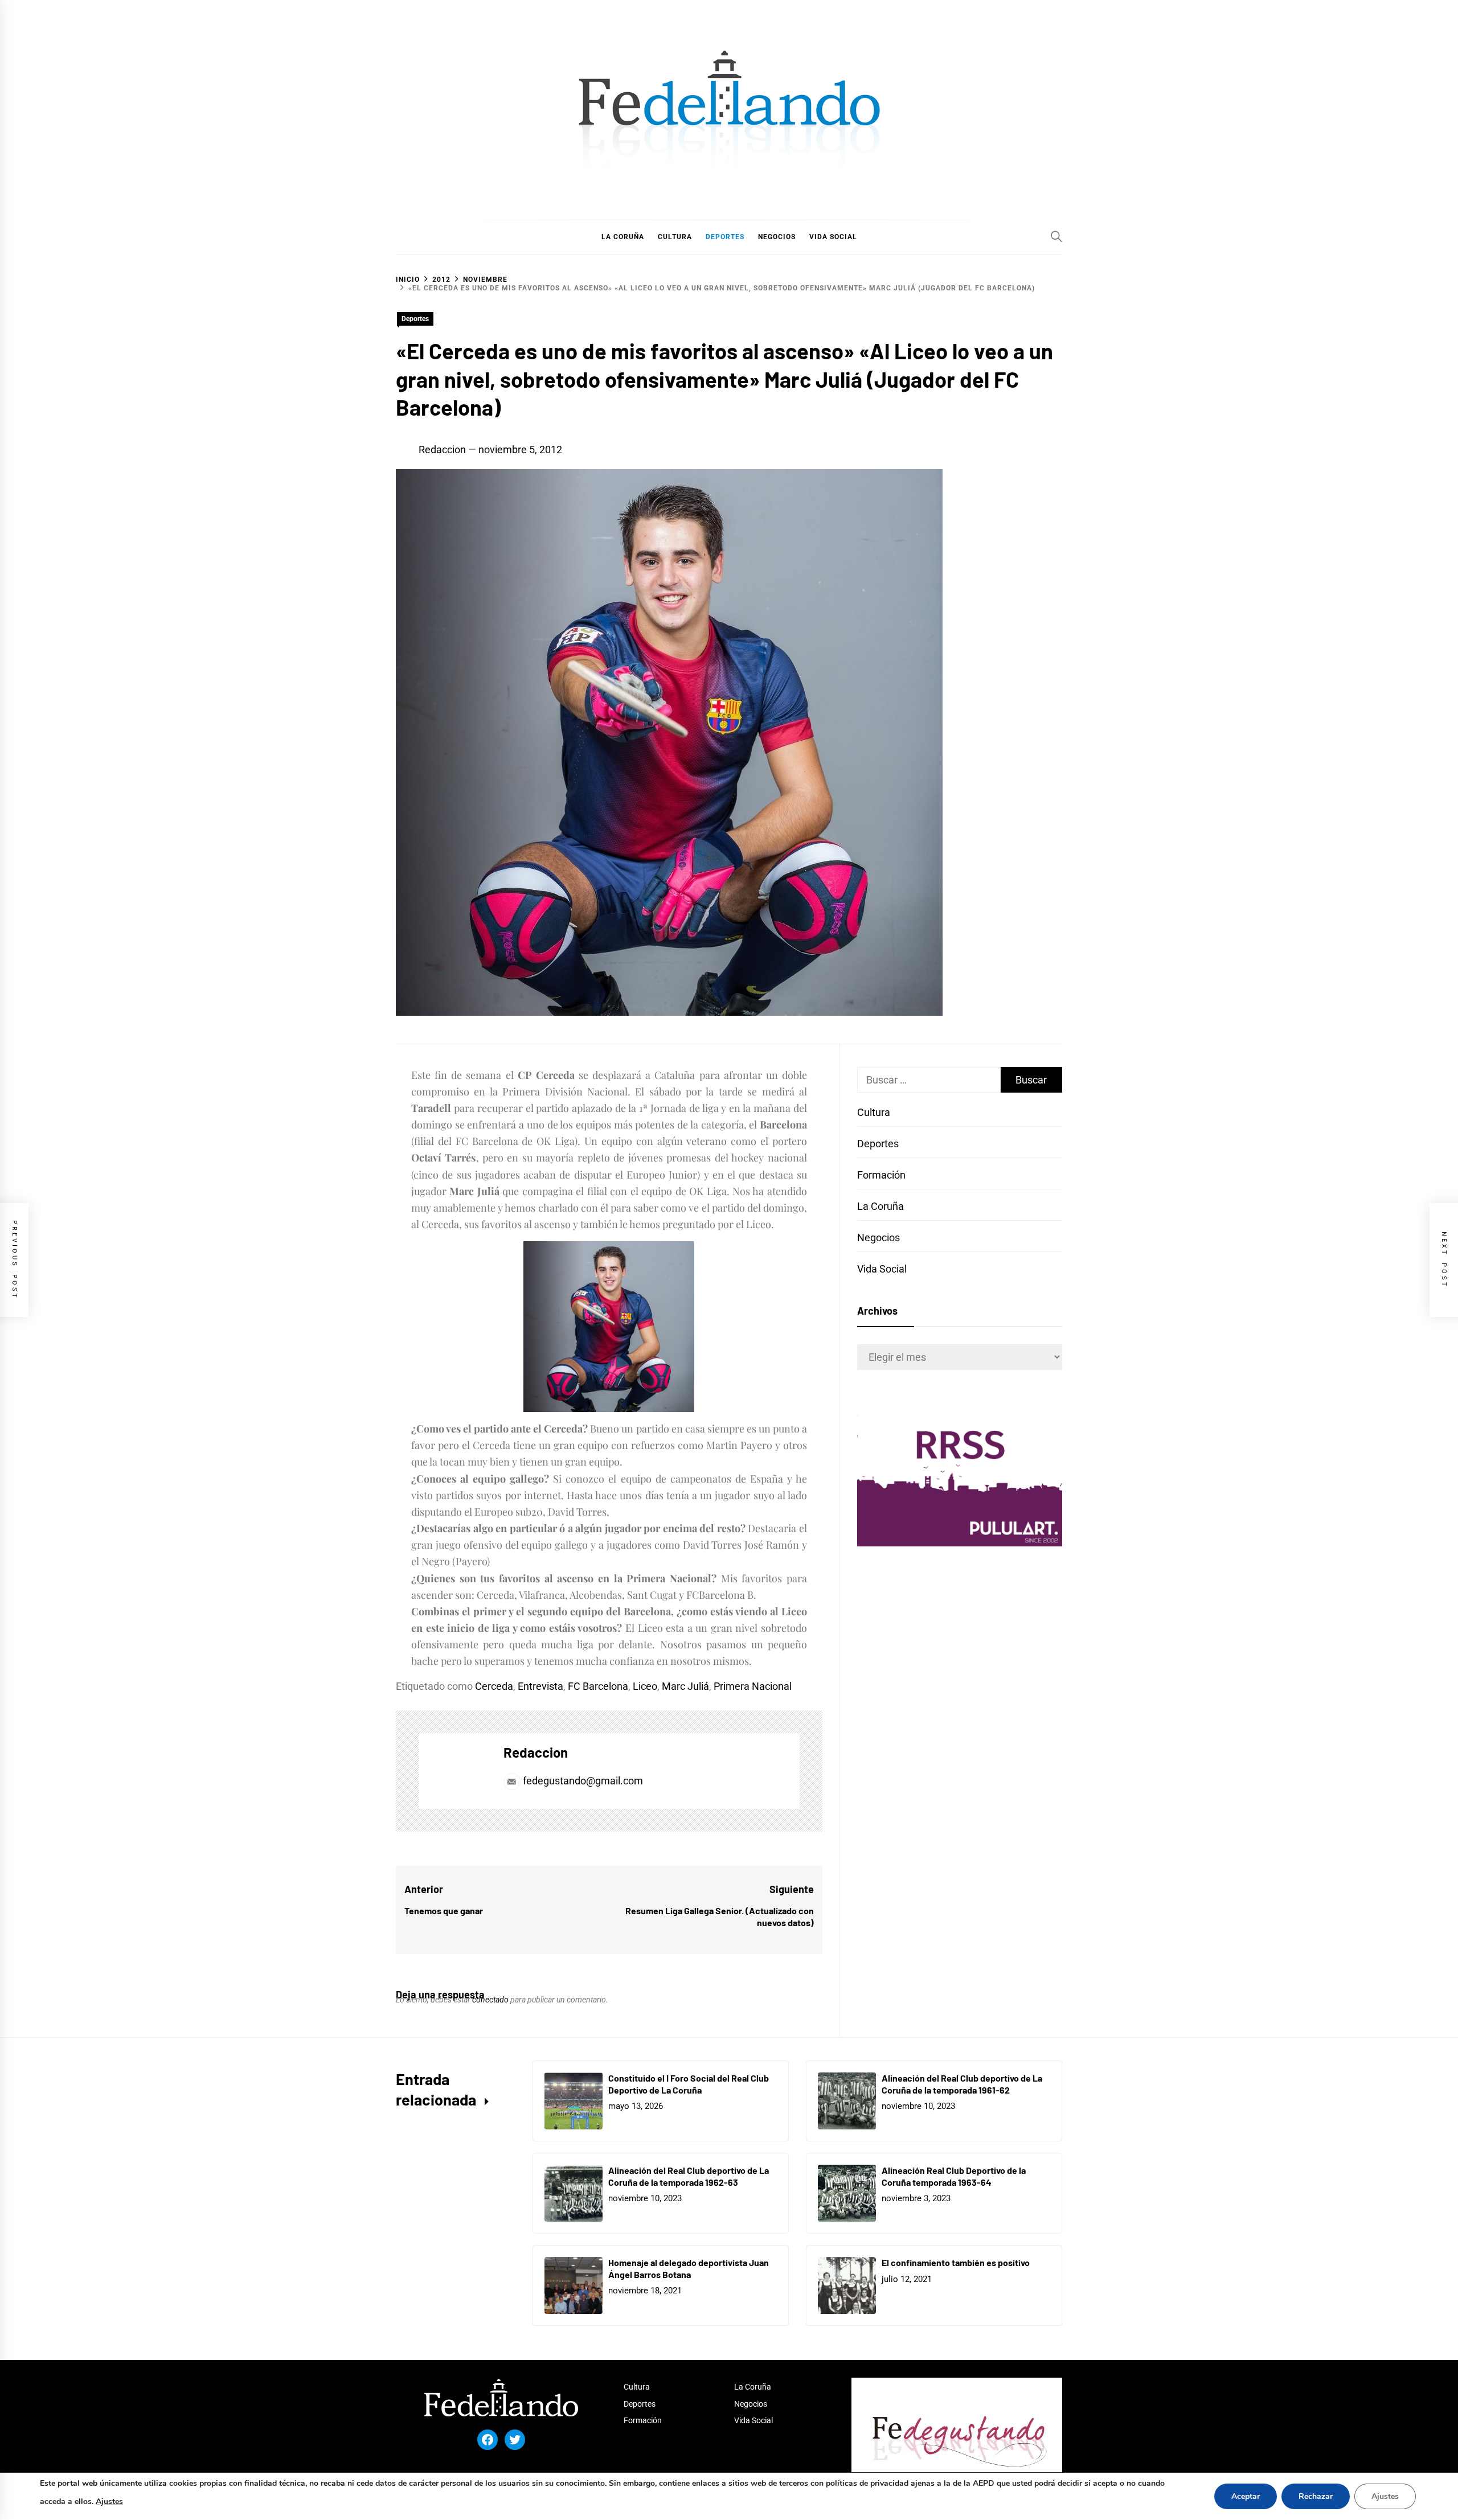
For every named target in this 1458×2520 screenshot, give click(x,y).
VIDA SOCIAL (833, 237)
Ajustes (109, 2501)
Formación (881, 1175)
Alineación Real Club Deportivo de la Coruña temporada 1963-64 (954, 2176)
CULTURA (675, 237)
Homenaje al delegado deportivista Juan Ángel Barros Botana (689, 2268)
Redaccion (442, 450)
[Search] (1056, 236)
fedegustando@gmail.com (583, 1781)
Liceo (645, 1686)
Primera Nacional (753, 1686)
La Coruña (880, 1206)
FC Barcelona (598, 1686)
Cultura (874, 1112)
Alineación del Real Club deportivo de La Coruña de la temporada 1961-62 (962, 2084)
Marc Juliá (685, 1686)
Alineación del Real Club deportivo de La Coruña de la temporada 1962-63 (689, 2176)
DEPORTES (725, 237)
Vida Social (882, 1269)
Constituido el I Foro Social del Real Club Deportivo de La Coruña (689, 2084)
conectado (490, 2000)
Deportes (415, 319)
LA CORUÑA (623, 237)
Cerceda (494, 1686)
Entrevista (540, 1686)
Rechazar (1316, 2496)
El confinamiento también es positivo (956, 2262)
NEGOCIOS (777, 237)
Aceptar (1246, 2496)
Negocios (879, 1238)
